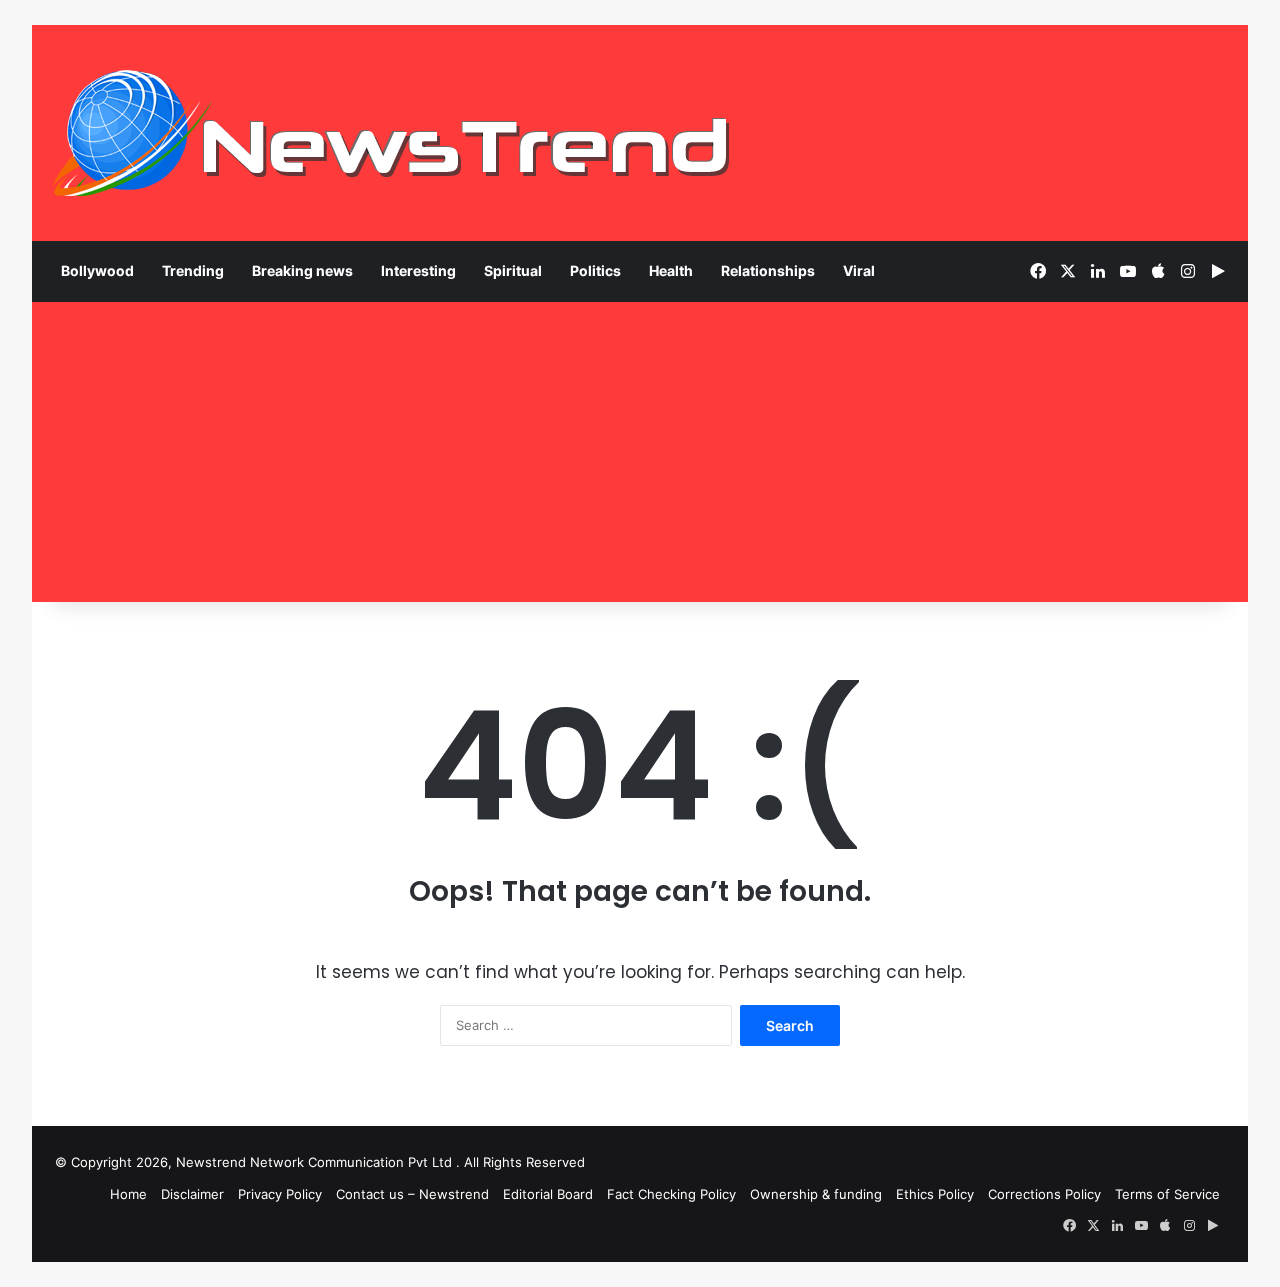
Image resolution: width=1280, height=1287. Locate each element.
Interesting (418, 270)
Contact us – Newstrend (412, 1194)
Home (128, 1194)
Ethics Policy (935, 1194)
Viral (859, 270)
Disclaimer (192, 1194)
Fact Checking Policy (671, 1194)
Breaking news (302, 270)
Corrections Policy (1044, 1194)
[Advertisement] (640, 452)
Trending (193, 270)
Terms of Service (1167, 1194)
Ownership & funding (816, 1194)
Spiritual (513, 270)
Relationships (768, 270)
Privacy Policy (280, 1194)
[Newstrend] (392, 133)
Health (671, 270)
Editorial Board (548, 1194)
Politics (595, 270)
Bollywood (97, 270)
